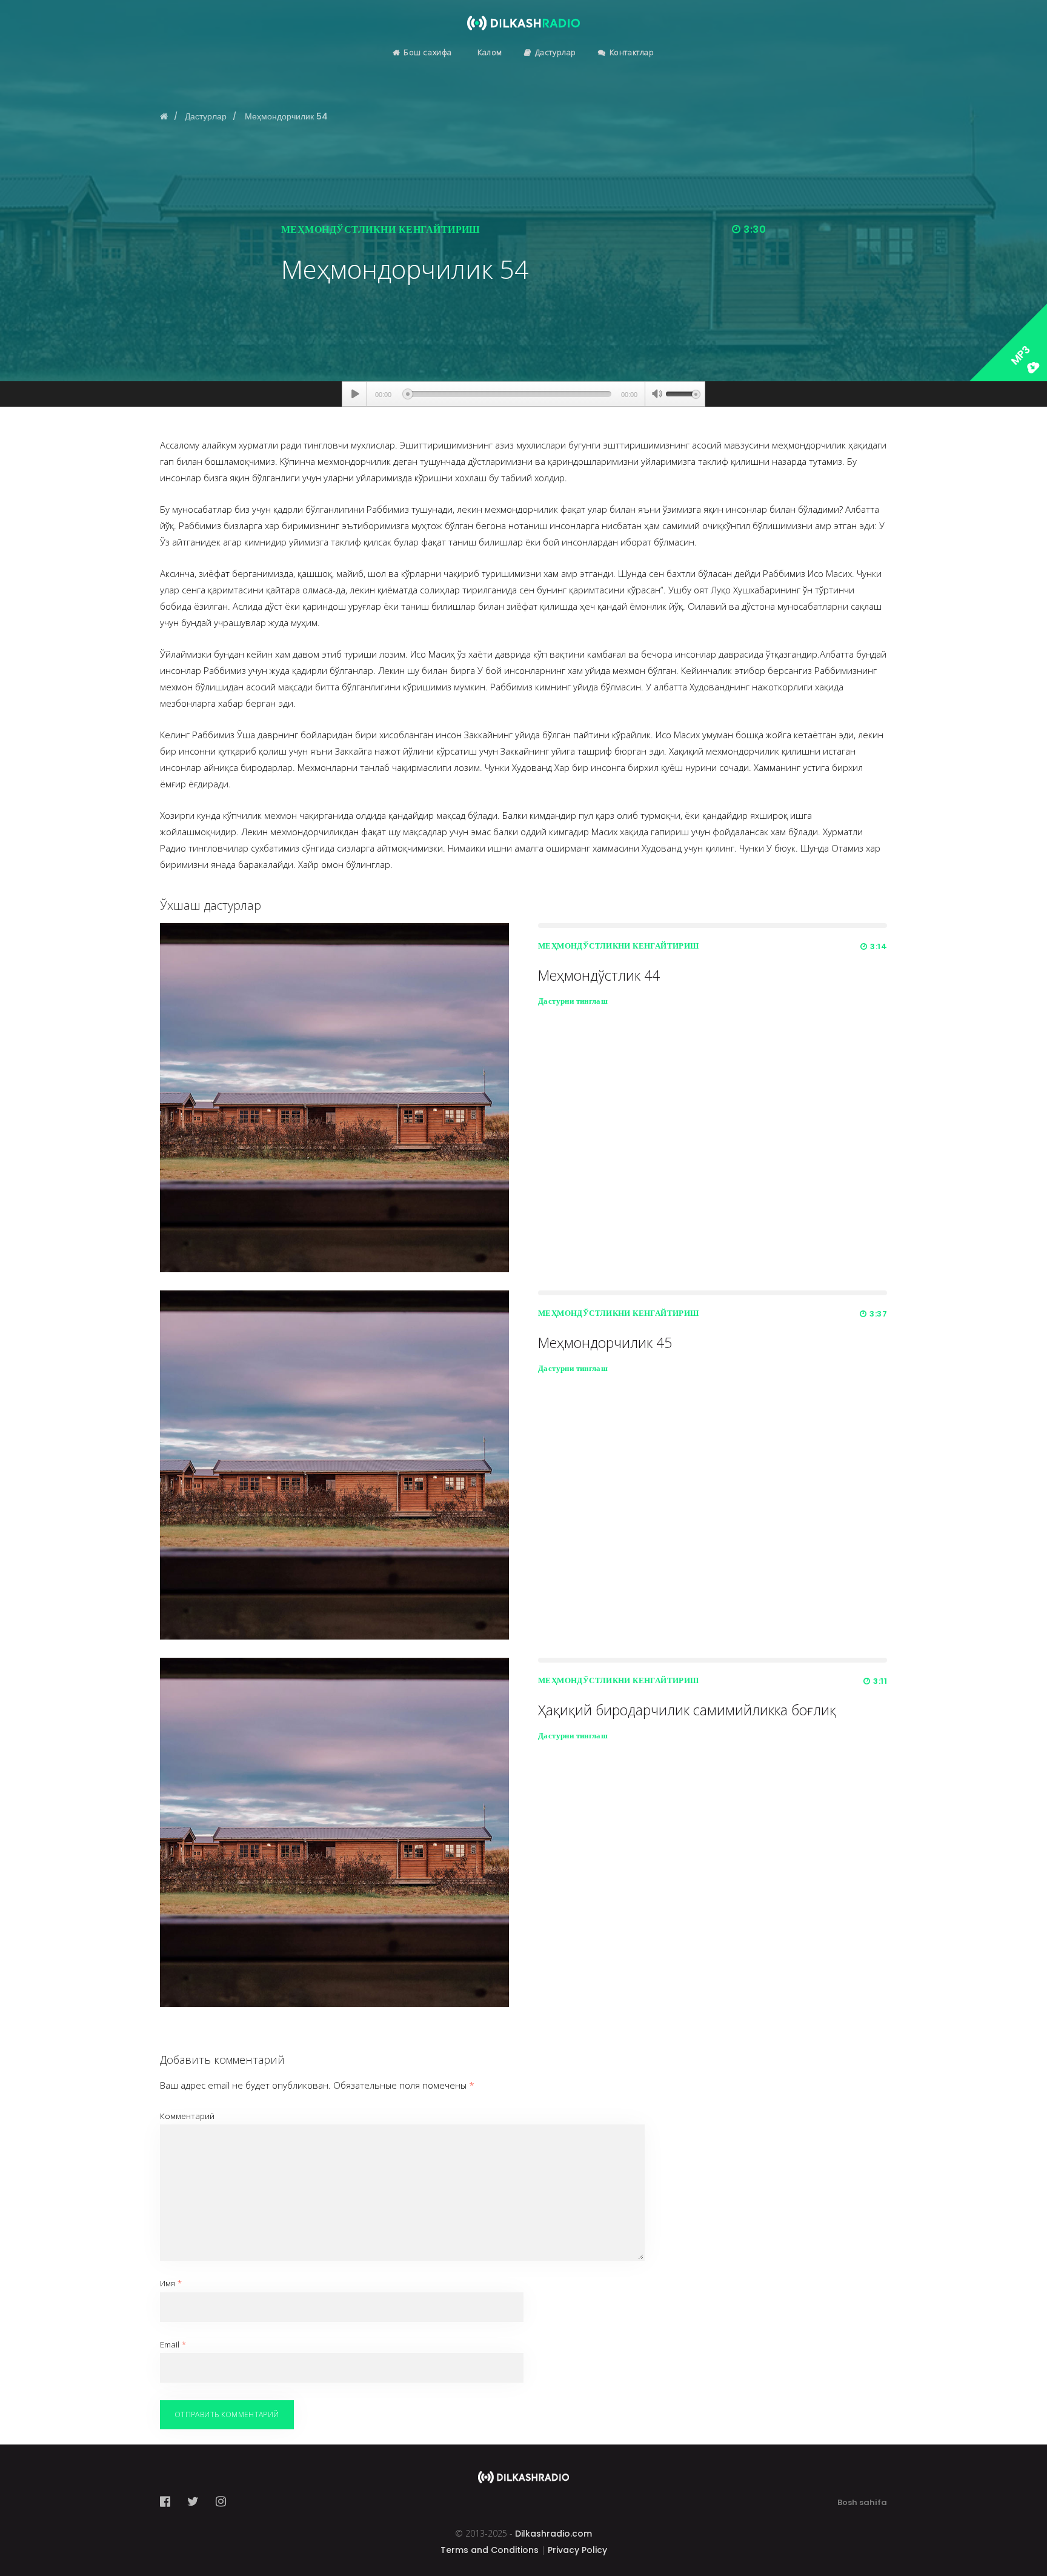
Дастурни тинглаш (573, 1001)
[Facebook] (169, 2501)
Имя (171, 2283)
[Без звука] (657, 395)
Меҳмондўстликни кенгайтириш (381, 229)
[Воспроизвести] (355, 394)
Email (173, 2344)
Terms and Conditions (490, 2550)
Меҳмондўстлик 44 (599, 975)
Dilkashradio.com (553, 2534)
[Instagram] (221, 2501)
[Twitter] (193, 2501)
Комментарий (187, 2116)
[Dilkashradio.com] (523, 15)
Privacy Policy (577, 2550)
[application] (523, 394)
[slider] (683, 393)
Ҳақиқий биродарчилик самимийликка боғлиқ (687, 1710)
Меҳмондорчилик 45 (605, 1343)
